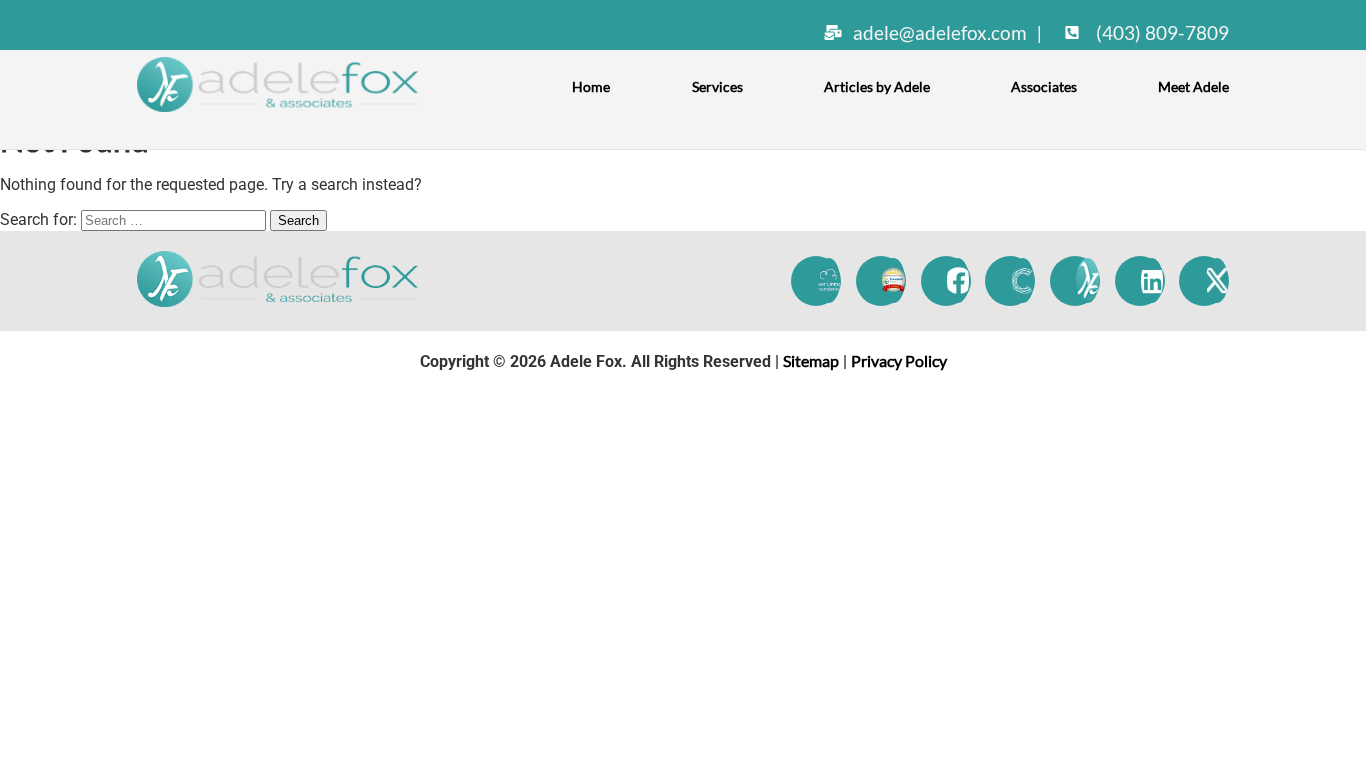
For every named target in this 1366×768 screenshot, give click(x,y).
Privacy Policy (899, 360)
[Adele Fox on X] (1216, 281)
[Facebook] (958, 281)
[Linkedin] (1152, 281)
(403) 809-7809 (1160, 32)
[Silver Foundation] (828, 281)
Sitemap (811, 360)
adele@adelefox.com (940, 32)
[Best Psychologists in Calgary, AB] (893, 281)
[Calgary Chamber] (1022, 281)
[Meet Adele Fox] (1087, 281)
